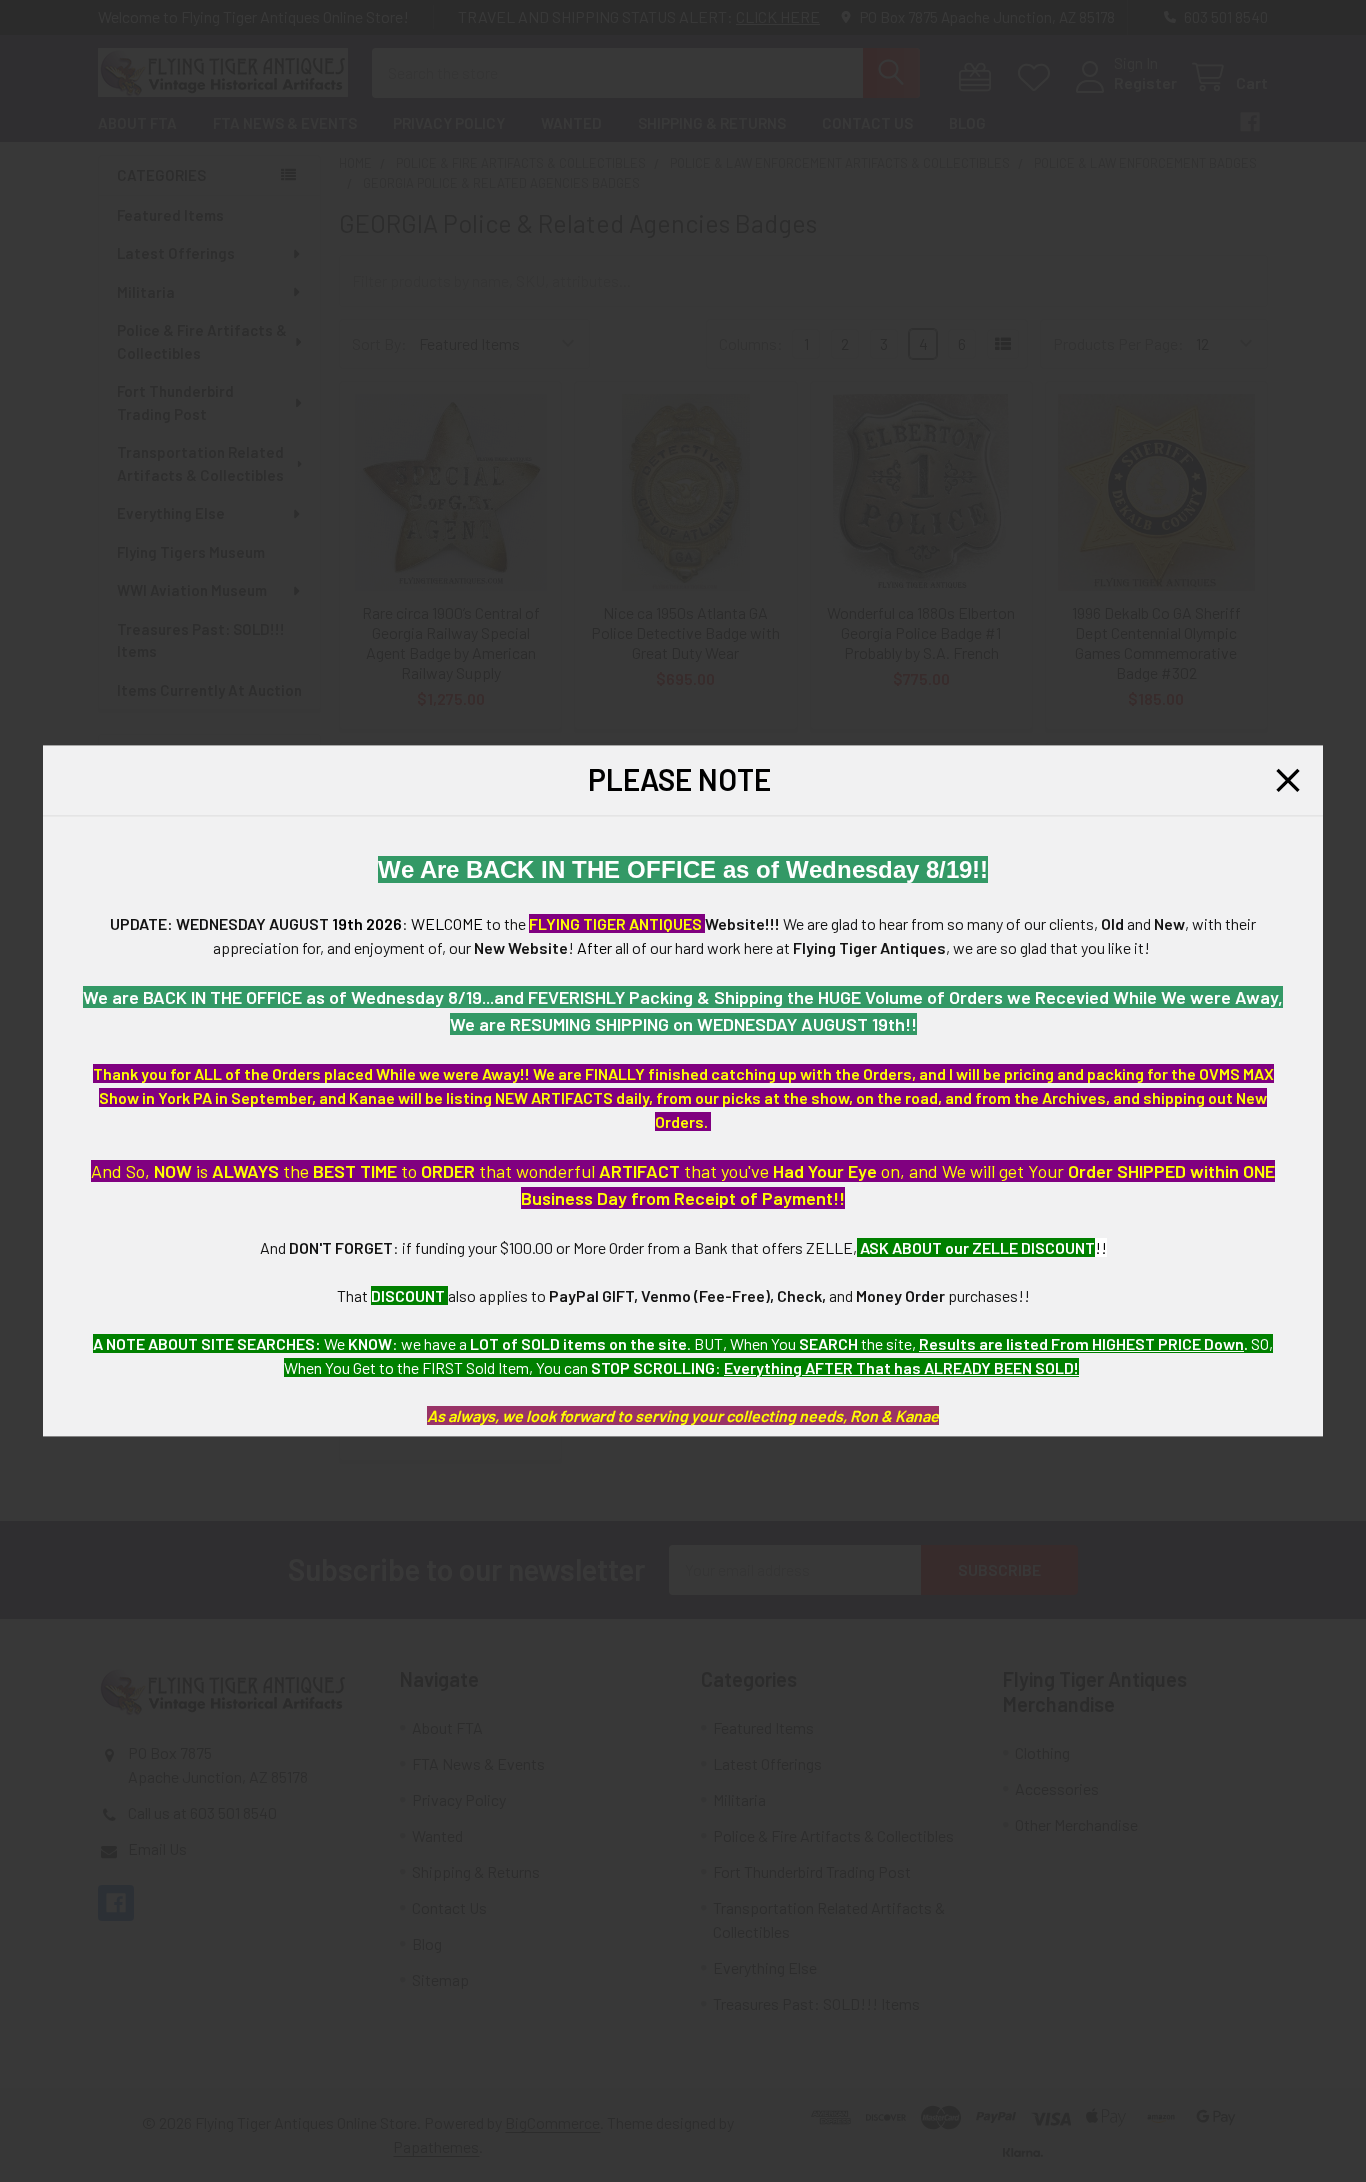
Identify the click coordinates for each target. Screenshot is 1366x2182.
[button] (1288, 780)
